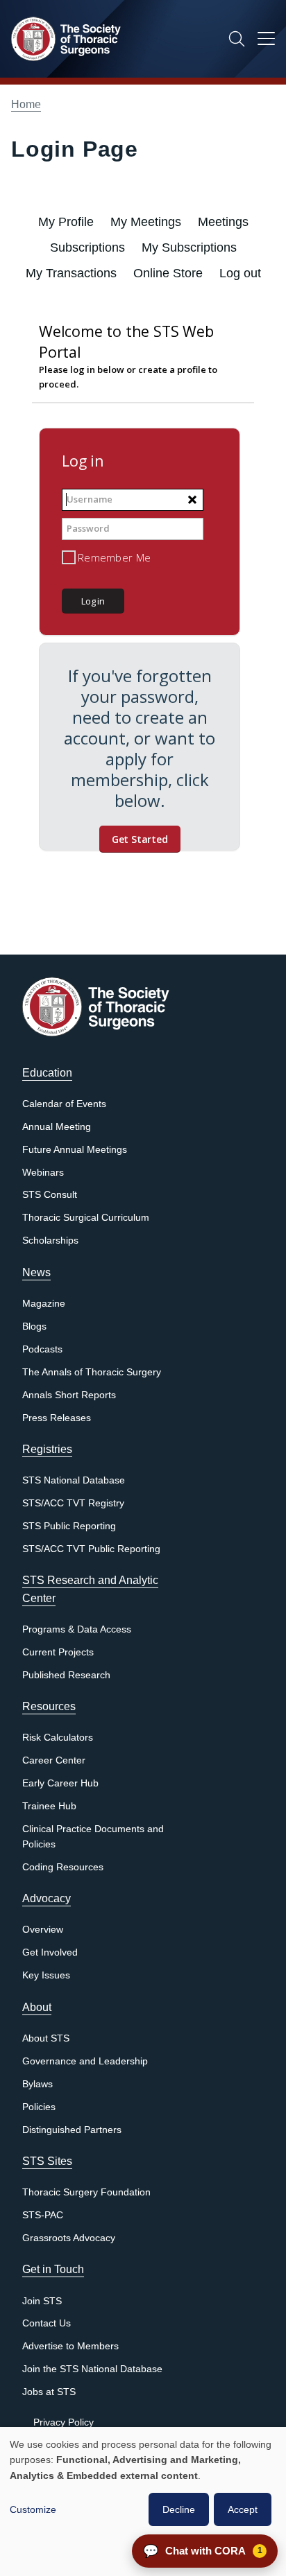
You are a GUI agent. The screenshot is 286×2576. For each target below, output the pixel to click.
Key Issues (46, 1975)
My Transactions (71, 273)
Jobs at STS (49, 2392)
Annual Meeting (57, 1127)
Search (237, 39)
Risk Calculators (58, 1738)
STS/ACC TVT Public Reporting (91, 1549)
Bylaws (37, 2084)
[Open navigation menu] (266, 41)
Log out (240, 273)
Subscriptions (87, 247)
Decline (179, 2509)
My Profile (66, 222)
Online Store (168, 273)
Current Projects (58, 1652)
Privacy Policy (64, 2422)
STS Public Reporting (69, 1526)
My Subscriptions (189, 247)
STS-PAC (43, 2215)
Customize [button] (33, 2509)
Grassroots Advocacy (69, 2238)
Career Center (54, 1760)
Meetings (223, 222)
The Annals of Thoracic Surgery (92, 1372)
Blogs (34, 1326)
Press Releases (57, 1418)
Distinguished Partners (72, 2130)
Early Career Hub (60, 1783)
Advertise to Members (70, 2346)
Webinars (43, 1173)
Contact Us (47, 2323)
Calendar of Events (64, 1104)
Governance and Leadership (85, 2061)
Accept (243, 2509)
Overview (43, 1930)
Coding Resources (63, 1867)
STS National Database (74, 1480)
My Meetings (146, 222)
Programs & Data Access (77, 1629)
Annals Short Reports (69, 1395)
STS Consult (50, 1195)
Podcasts (42, 1349)
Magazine (44, 1304)
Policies (39, 2107)
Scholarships (50, 1241)
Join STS (42, 2301)
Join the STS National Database (92, 2369)
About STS (46, 2038)
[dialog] (143, 2501)
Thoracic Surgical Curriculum (86, 1218)
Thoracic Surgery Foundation (86, 2192)
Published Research (66, 1675)
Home (26, 104)
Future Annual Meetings (75, 1150)
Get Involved (50, 1952)
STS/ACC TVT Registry (73, 1503)
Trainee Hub (49, 1806)
